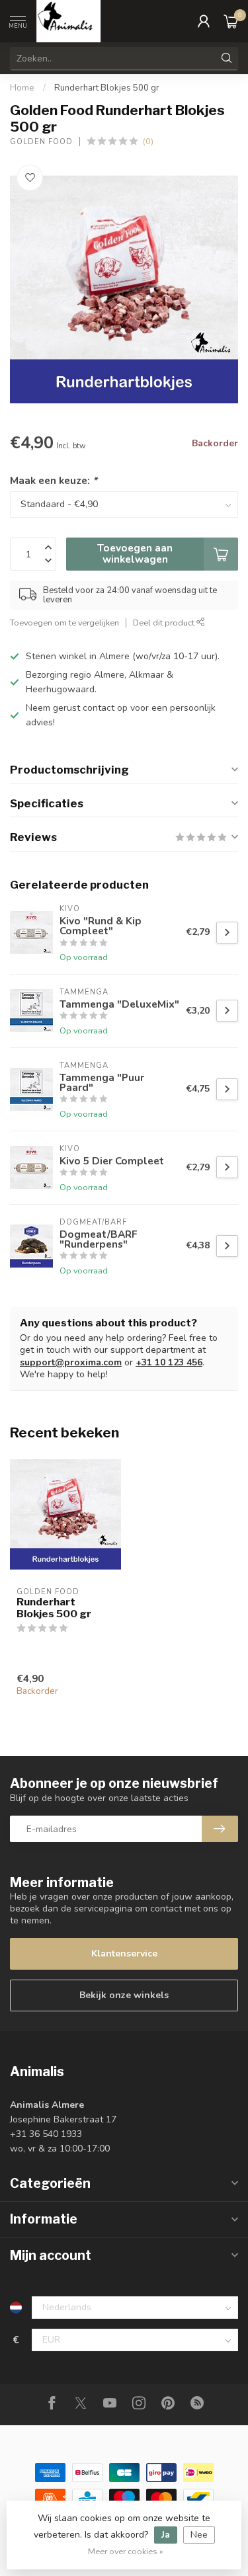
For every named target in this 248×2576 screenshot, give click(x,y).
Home (22, 88)
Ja (166, 2535)
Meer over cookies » (126, 2551)
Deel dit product (165, 623)
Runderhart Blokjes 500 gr (107, 88)
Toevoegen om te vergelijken (64, 623)
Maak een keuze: (54, 480)
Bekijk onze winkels (124, 1995)
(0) (148, 141)
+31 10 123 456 (169, 1362)
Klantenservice (124, 1953)
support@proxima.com (71, 1362)
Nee (199, 2535)
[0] (231, 21)
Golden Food (41, 142)
